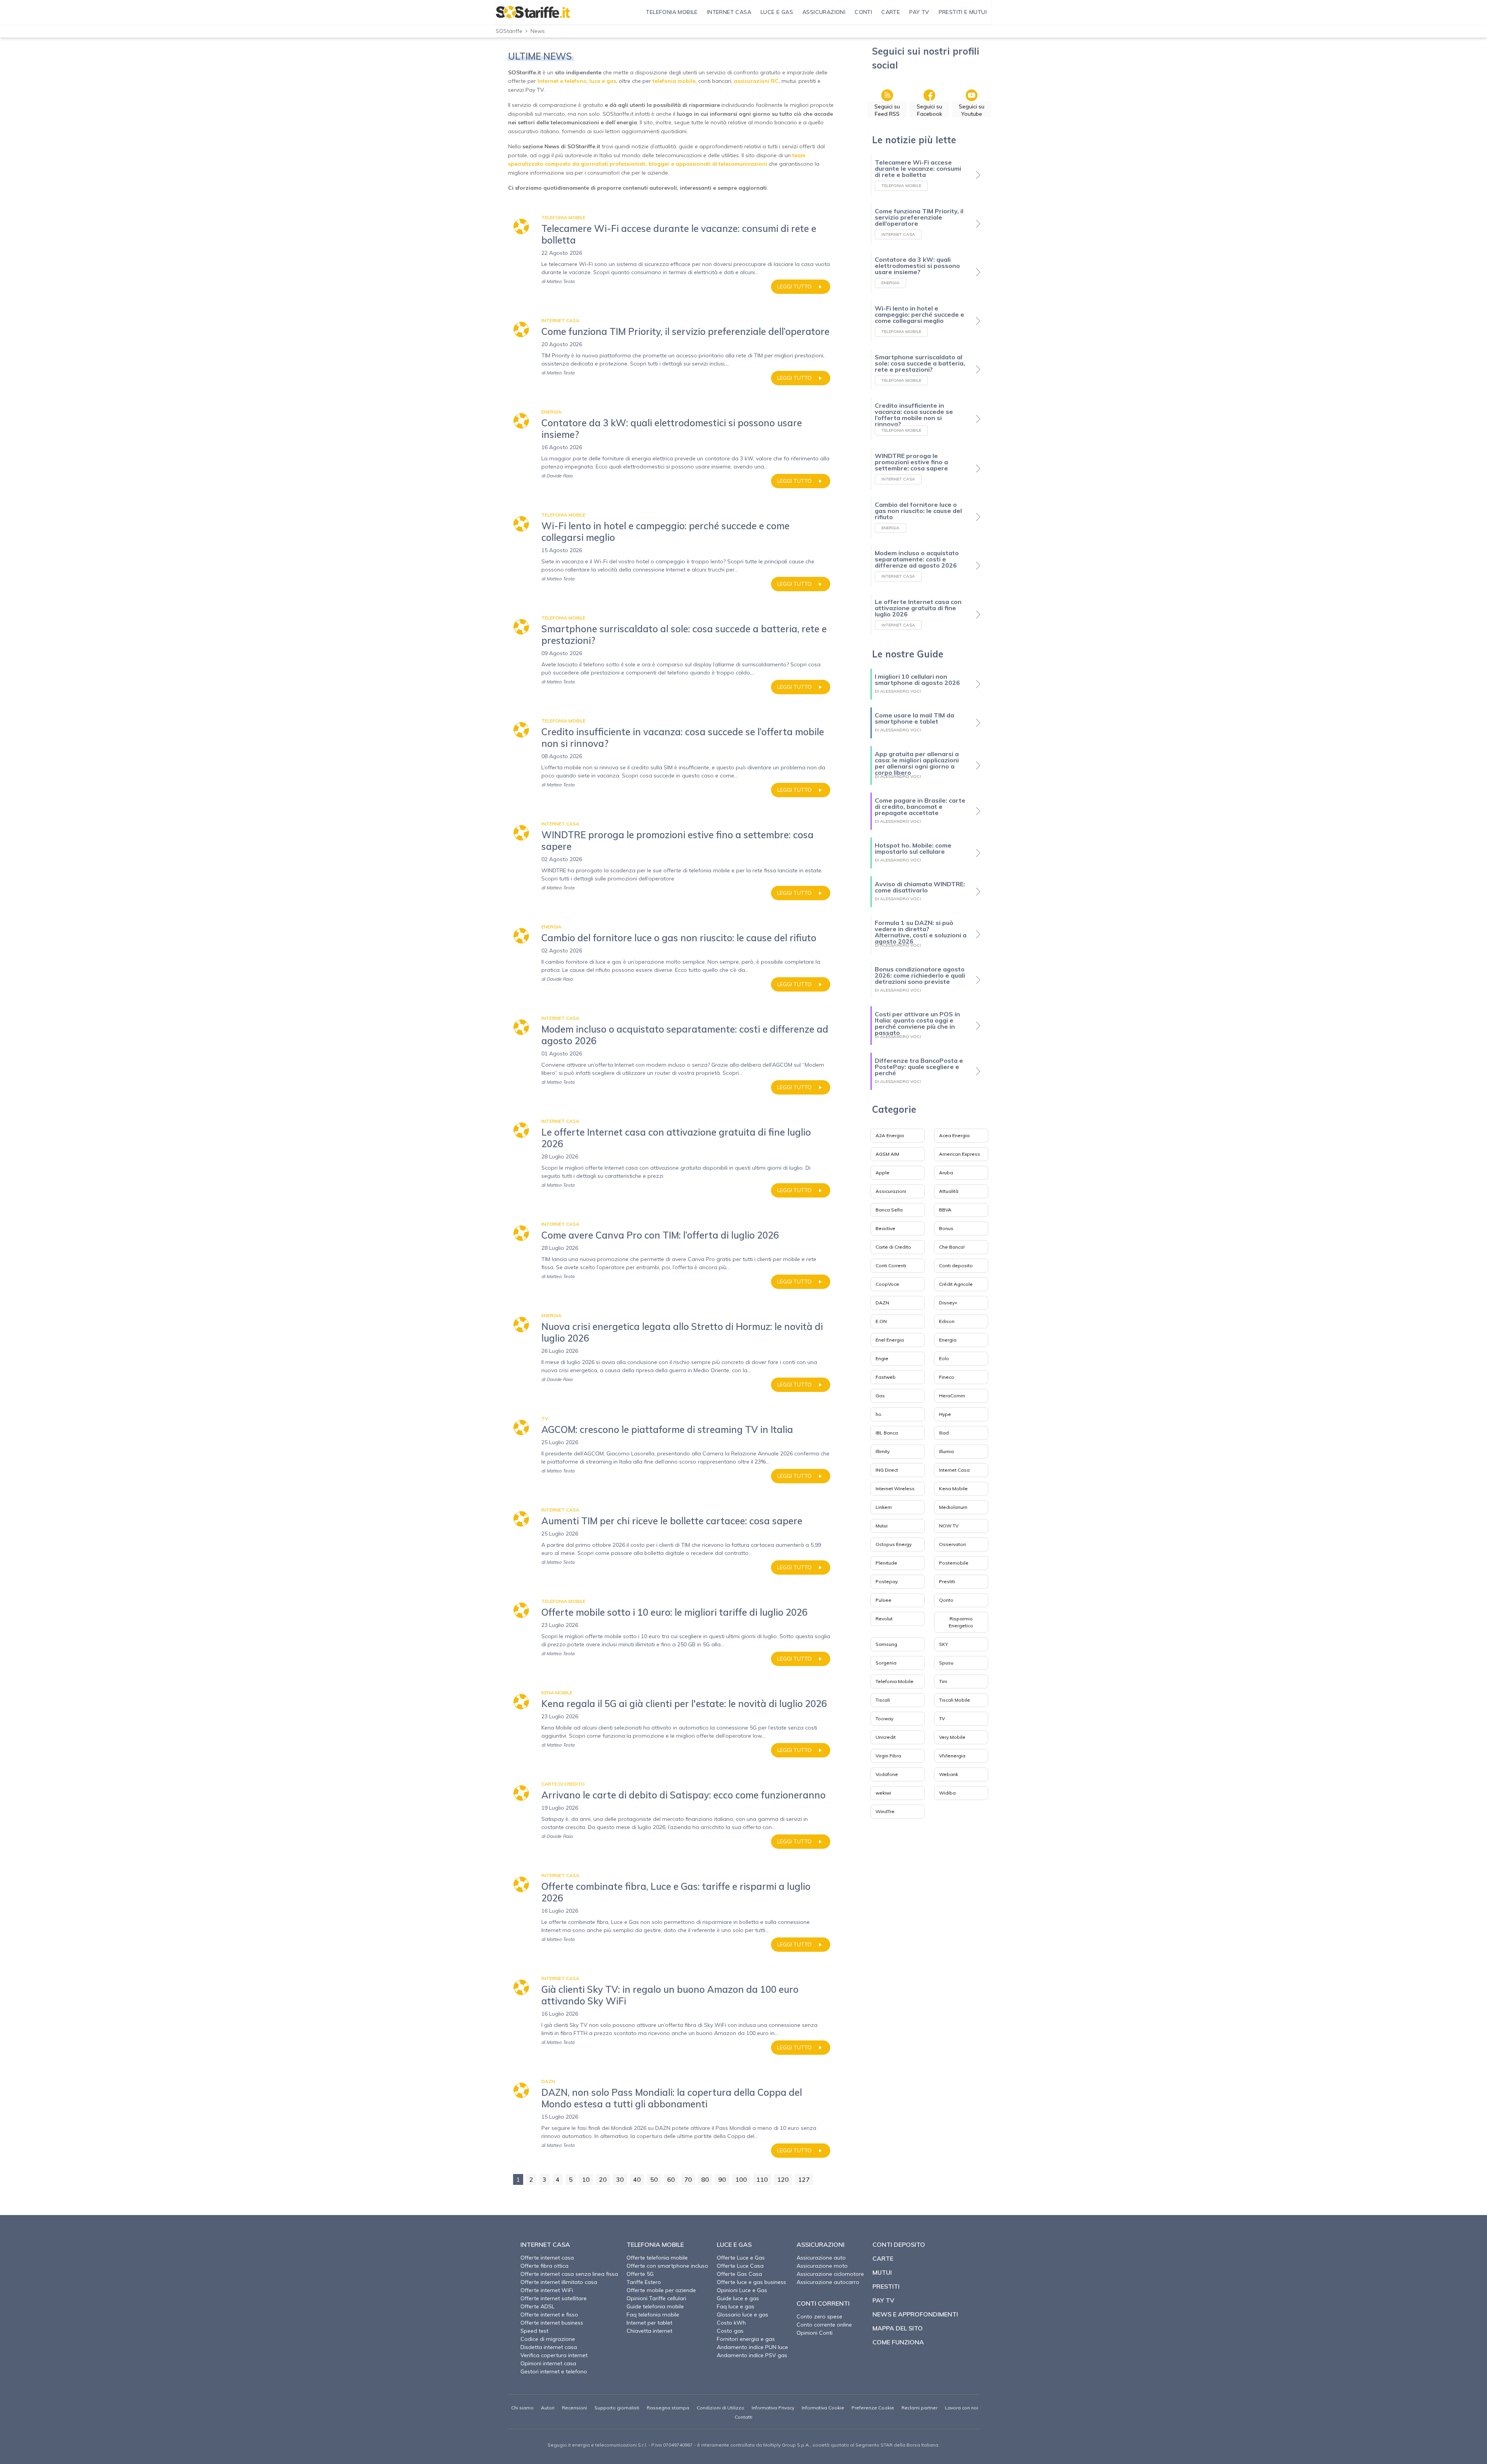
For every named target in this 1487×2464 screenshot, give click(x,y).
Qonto (946, 1600)
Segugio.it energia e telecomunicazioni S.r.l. (597, 2445)
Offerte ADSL (537, 2306)
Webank (949, 1774)
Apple (883, 1173)
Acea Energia (954, 1135)
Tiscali (883, 1700)
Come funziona (898, 2342)
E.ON (881, 1321)
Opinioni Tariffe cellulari (656, 2298)
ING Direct (887, 1470)
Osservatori (952, 1544)
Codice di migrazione (548, 2339)
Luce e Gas (734, 2244)
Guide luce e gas (738, 2298)
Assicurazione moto (822, 2266)
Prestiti (947, 1581)
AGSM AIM (887, 1154)
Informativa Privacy (773, 2408)
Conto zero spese (819, 2316)
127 (804, 2179)
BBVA (945, 1210)
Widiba (947, 1793)
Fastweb (886, 1377)
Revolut (884, 1619)
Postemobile (954, 1563)
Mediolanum (953, 1507)
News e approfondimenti (915, 2314)
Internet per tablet (649, 2323)
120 (783, 2179)
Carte (883, 2258)
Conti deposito (956, 1265)
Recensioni (574, 2408)
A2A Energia (890, 1135)
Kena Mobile (953, 1489)
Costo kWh (731, 2323)
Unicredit (886, 1737)
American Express (960, 1154)
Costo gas (730, 2331)
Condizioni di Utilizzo (720, 2408)
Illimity (883, 1451)
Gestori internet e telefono (554, 2371)
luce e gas (603, 81)
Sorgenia (886, 1663)
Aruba (946, 1173)
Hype (945, 1414)
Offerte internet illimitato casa (559, 2282)
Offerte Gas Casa (739, 2274)
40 (637, 2179)
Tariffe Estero (644, 2282)
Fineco (947, 1377)
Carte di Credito (893, 1247)
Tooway (884, 1718)
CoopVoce (887, 1284)
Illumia (946, 1451)
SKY (944, 1644)
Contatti (743, 2417)
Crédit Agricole (956, 1284)
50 (654, 2179)
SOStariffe (509, 31)
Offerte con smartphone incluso (667, 2266)
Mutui (882, 1526)
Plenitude (886, 1563)
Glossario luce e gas (743, 2315)
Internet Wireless (895, 1489)
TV (942, 1718)
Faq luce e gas (736, 2306)
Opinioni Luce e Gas (742, 2290)
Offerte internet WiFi (547, 2290)
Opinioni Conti (815, 2333)
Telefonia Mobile (895, 1681)
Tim (943, 1681)
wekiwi (883, 1793)
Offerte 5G (640, 2274)
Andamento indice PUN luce (752, 2347)
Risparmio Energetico (961, 1622)
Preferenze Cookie (873, 2408)
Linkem (884, 1507)
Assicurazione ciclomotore (830, 2274)
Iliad (944, 1433)
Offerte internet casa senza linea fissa (569, 2274)
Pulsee (883, 1600)
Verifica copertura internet (554, 2355)
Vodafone (887, 1774)
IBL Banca (887, 1433)
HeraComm (952, 1396)
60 (671, 2179)
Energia (948, 1340)
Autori (548, 2408)
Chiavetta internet (649, 2331)
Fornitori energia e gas (746, 2339)
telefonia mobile (674, 81)
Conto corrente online (824, 2325)
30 (620, 2179)
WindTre (885, 1811)
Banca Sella (889, 1210)
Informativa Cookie (823, 2408)
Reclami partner (920, 2408)
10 (586, 2179)
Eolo (944, 1358)
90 (722, 2179)
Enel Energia (890, 1340)
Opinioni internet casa (548, 2363)
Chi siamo (522, 2408)
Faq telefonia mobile (653, 2315)
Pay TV (883, 2300)
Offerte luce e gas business (751, 2282)
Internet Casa (954, 1470)
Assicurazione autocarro (828, 2282)
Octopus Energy (894, 1544)
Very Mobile (952, 1737)
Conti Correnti (891, 1265)
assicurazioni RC (756, 81)
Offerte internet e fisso (549, 2315)
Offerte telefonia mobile (657, 2258)
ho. (879, 1414)
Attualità (949, 1191)
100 (741, 2179)
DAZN (882, 1303)
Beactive (885, 1228)
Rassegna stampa (668, 2408)
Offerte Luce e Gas (741, 2258)
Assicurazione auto (821, 2258)
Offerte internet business (552, 2323)
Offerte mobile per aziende (661, 2290)
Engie (882, 1358)
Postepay (887, 1581)
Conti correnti (823, 2303)
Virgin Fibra (888, 1756)
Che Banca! (952, 1247)
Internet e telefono (562, 81)
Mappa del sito (898, 2328)
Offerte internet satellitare (554, 2298)
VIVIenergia (952, 1756)
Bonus (946, 1228)
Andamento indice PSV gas (752, 2355)
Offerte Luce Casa (740, 2266)
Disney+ (948, 1303)
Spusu (946, 1663)
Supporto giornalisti (617, 2408)
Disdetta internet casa (549, 2347)
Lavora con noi (962, 2408)
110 (762, 2179)
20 (603, 2179)
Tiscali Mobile (955, 1700)
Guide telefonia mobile (655, 2306)
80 (705, 2179)
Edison (947, 1321)
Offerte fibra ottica (544, 2266)
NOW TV (949, 1526)
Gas (880, 1396)
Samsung (886, 1644)
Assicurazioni (891, 1191)
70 (688, 2179)
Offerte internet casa (547, 2258)
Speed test (534, 2331)
